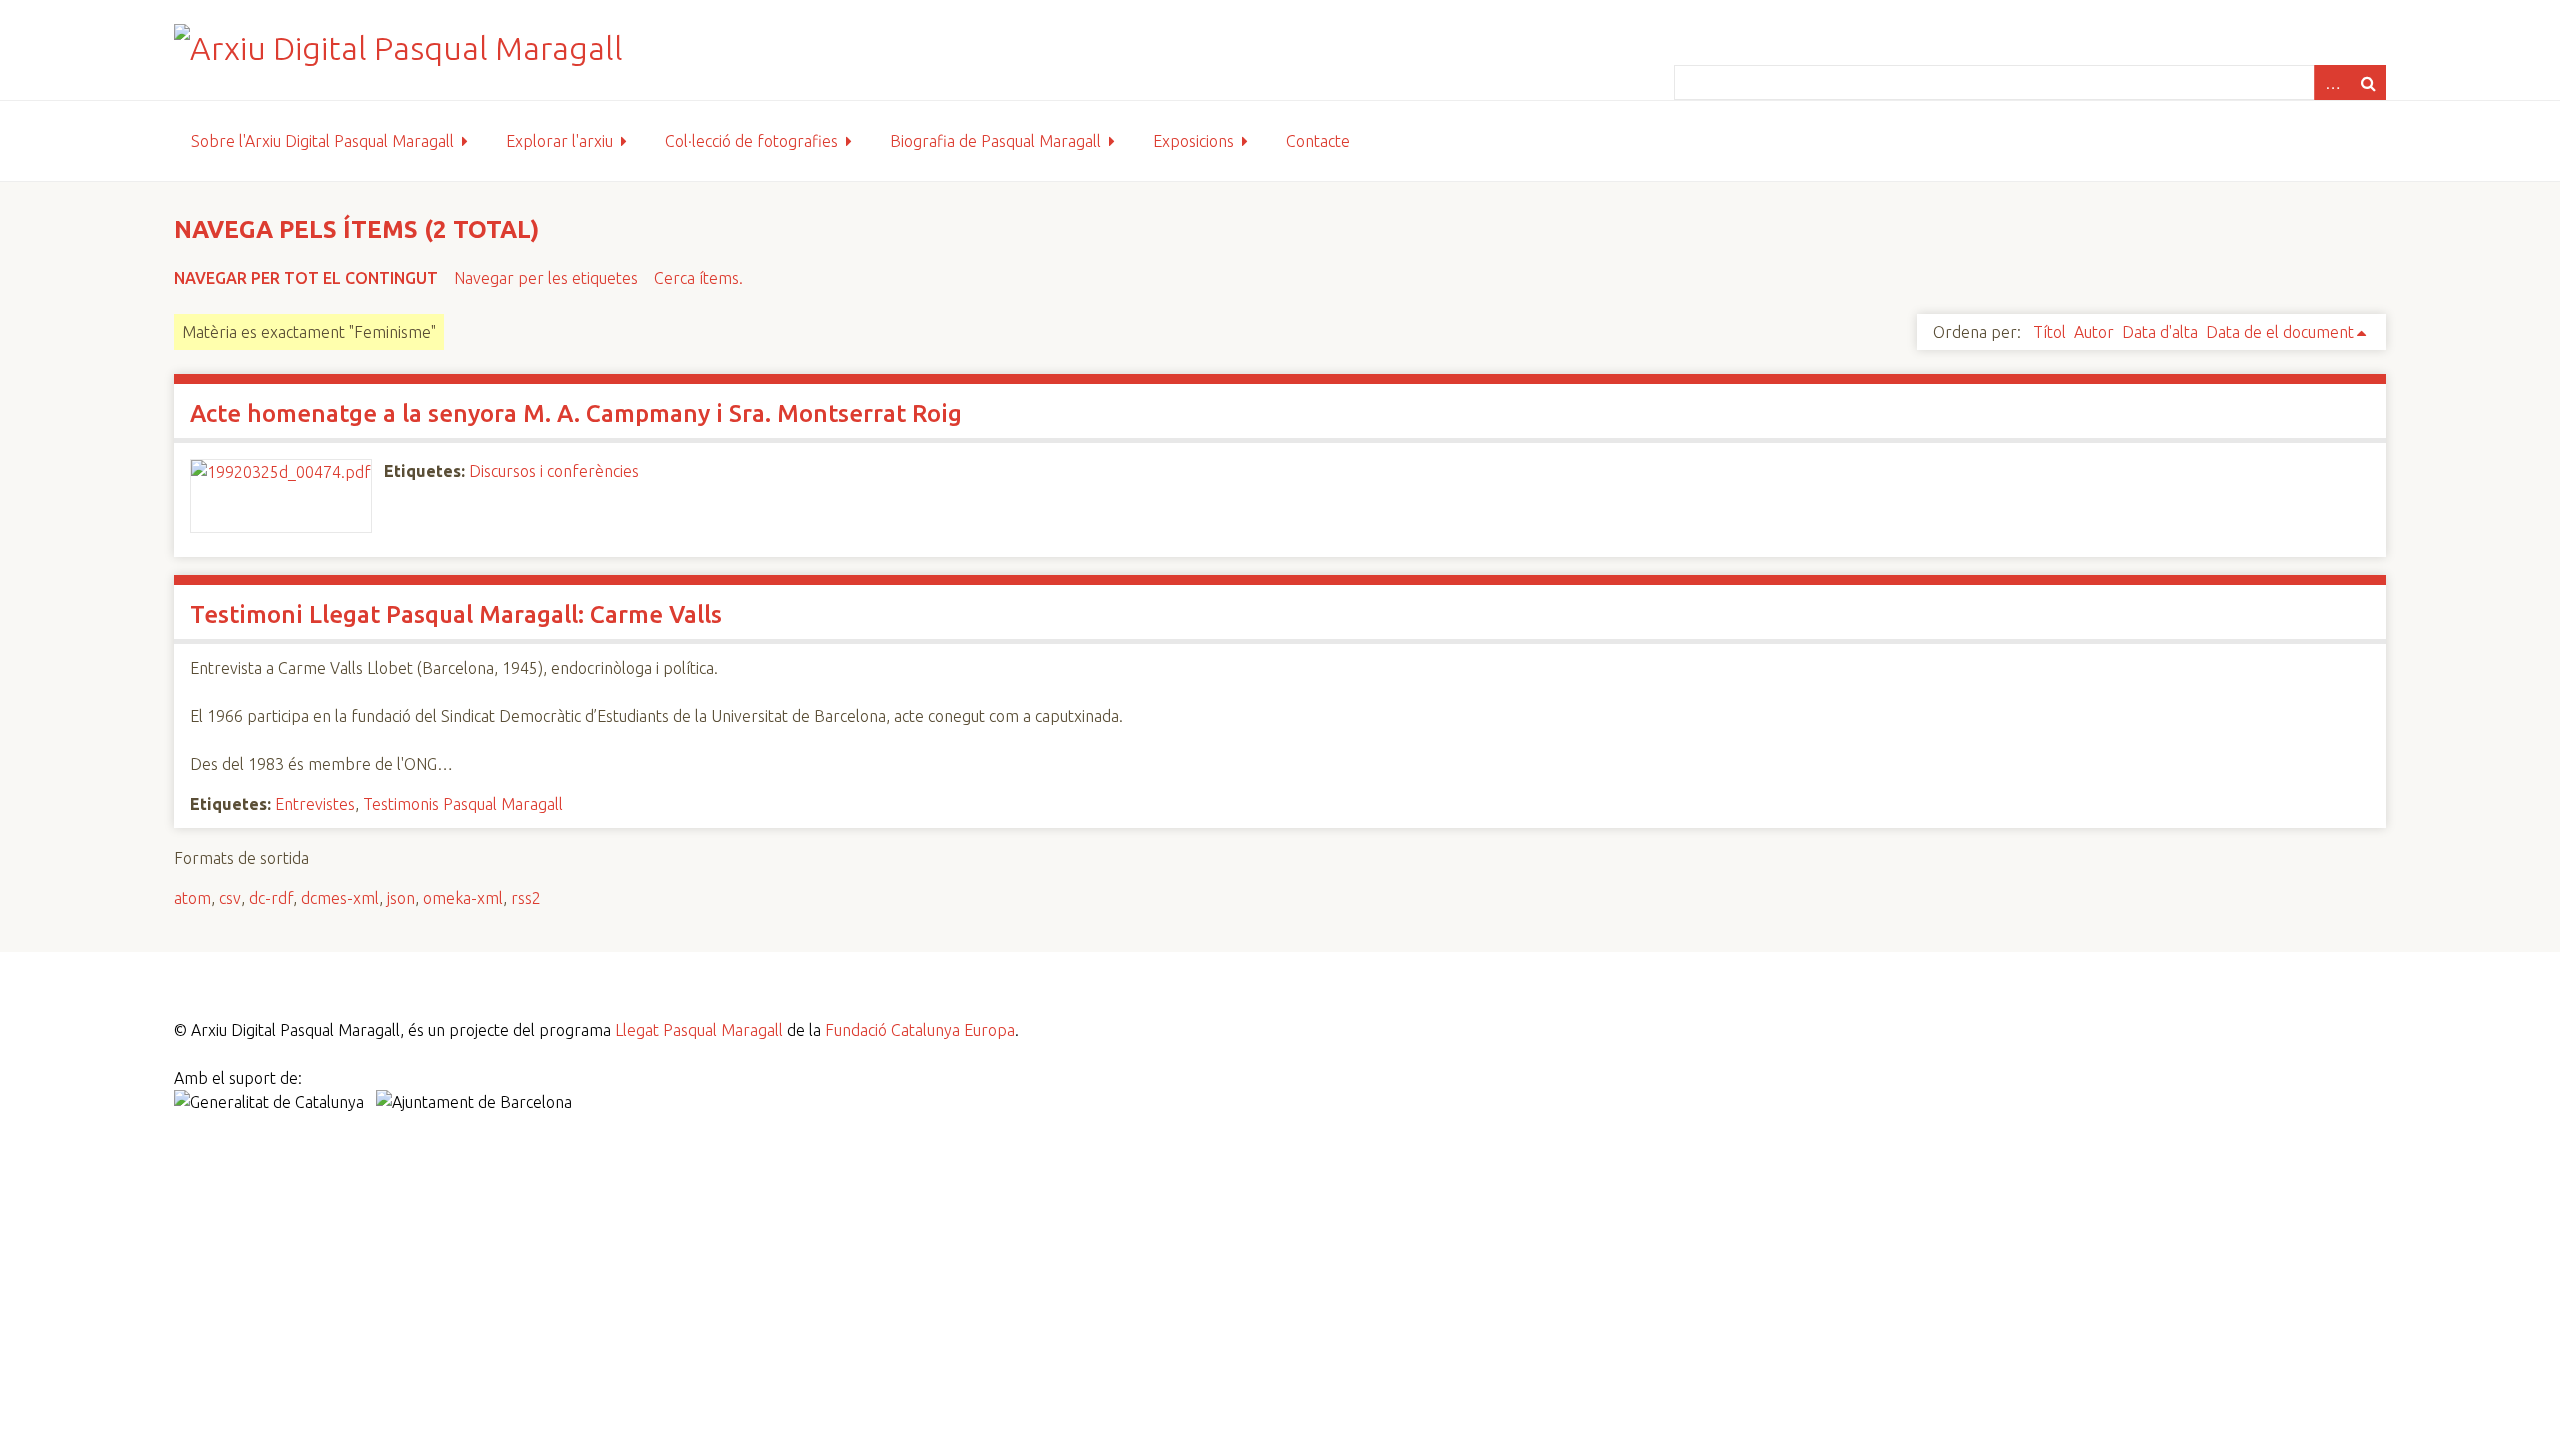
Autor (2094, 332)
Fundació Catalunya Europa (920, 1030)
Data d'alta (2160, 332)
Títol (2049, 332)
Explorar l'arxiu (559, 141)
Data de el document (2280, 332)
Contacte (1318, 141)
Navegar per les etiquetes (546, 278)
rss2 (526, 898)
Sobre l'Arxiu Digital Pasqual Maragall (322, 141)
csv (230, 898)
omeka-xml (463, 898)
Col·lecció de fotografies (751, 141)
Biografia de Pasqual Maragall (995, 141)
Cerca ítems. (698, 278)
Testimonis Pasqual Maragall (463, 804)
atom (192, 898)
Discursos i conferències (554, 471)
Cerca (2368, 82)
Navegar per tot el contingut (306, 278)
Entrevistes (315, 804)
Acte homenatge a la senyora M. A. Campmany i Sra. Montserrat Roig (576, 413)
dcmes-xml (340, 898)
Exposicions (1193, 141)
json (401, 898)
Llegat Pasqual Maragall (699, 1030)
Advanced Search (2332, 82)
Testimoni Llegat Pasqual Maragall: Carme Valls (456, 614)
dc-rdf (271, 898)
